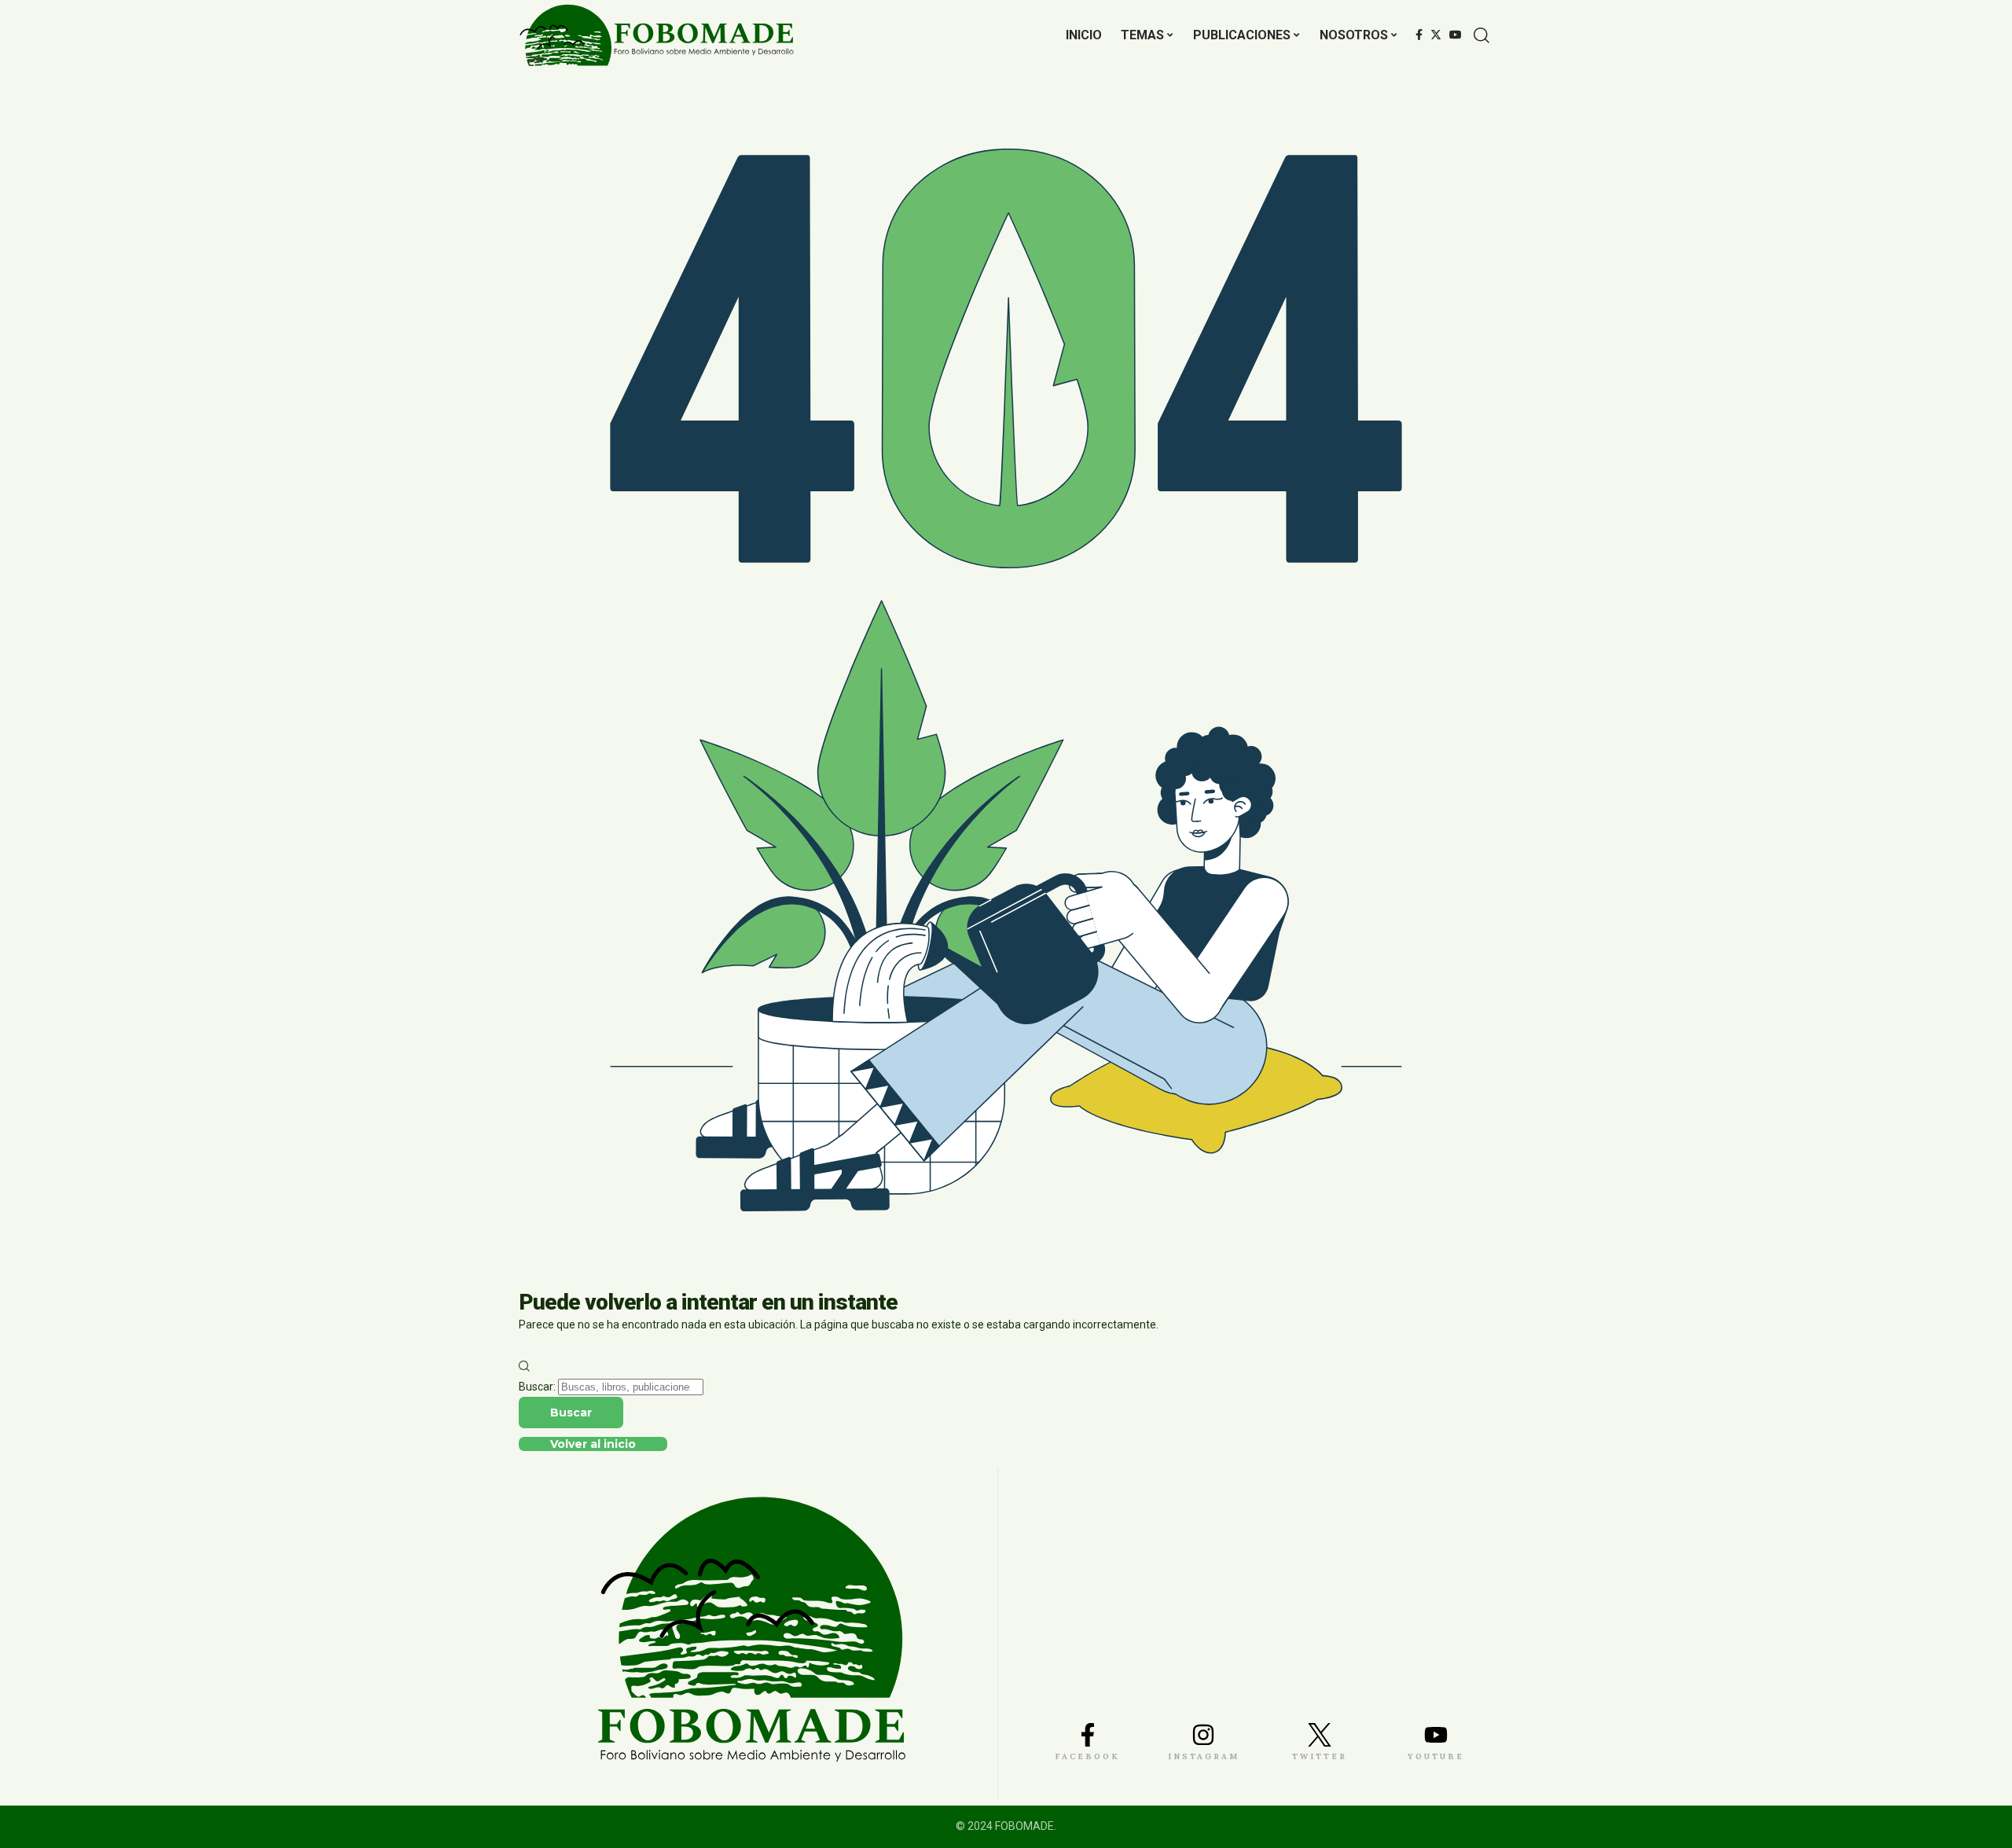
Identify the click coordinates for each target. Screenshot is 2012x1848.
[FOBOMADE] (657, 35)
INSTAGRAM (1204, 1756)
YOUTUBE (1436, 1756)
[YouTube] (1456, 35)
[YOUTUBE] (1436, 1735)
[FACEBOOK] (1088, 1735)
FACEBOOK (1087, 1756)
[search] (1481, 35)
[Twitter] (1436, 35)
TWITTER (1320, 1756)
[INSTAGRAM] (1203, 1735)
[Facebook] (1419, 35)
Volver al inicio (593, 1444)
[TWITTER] (1320, 1735)
